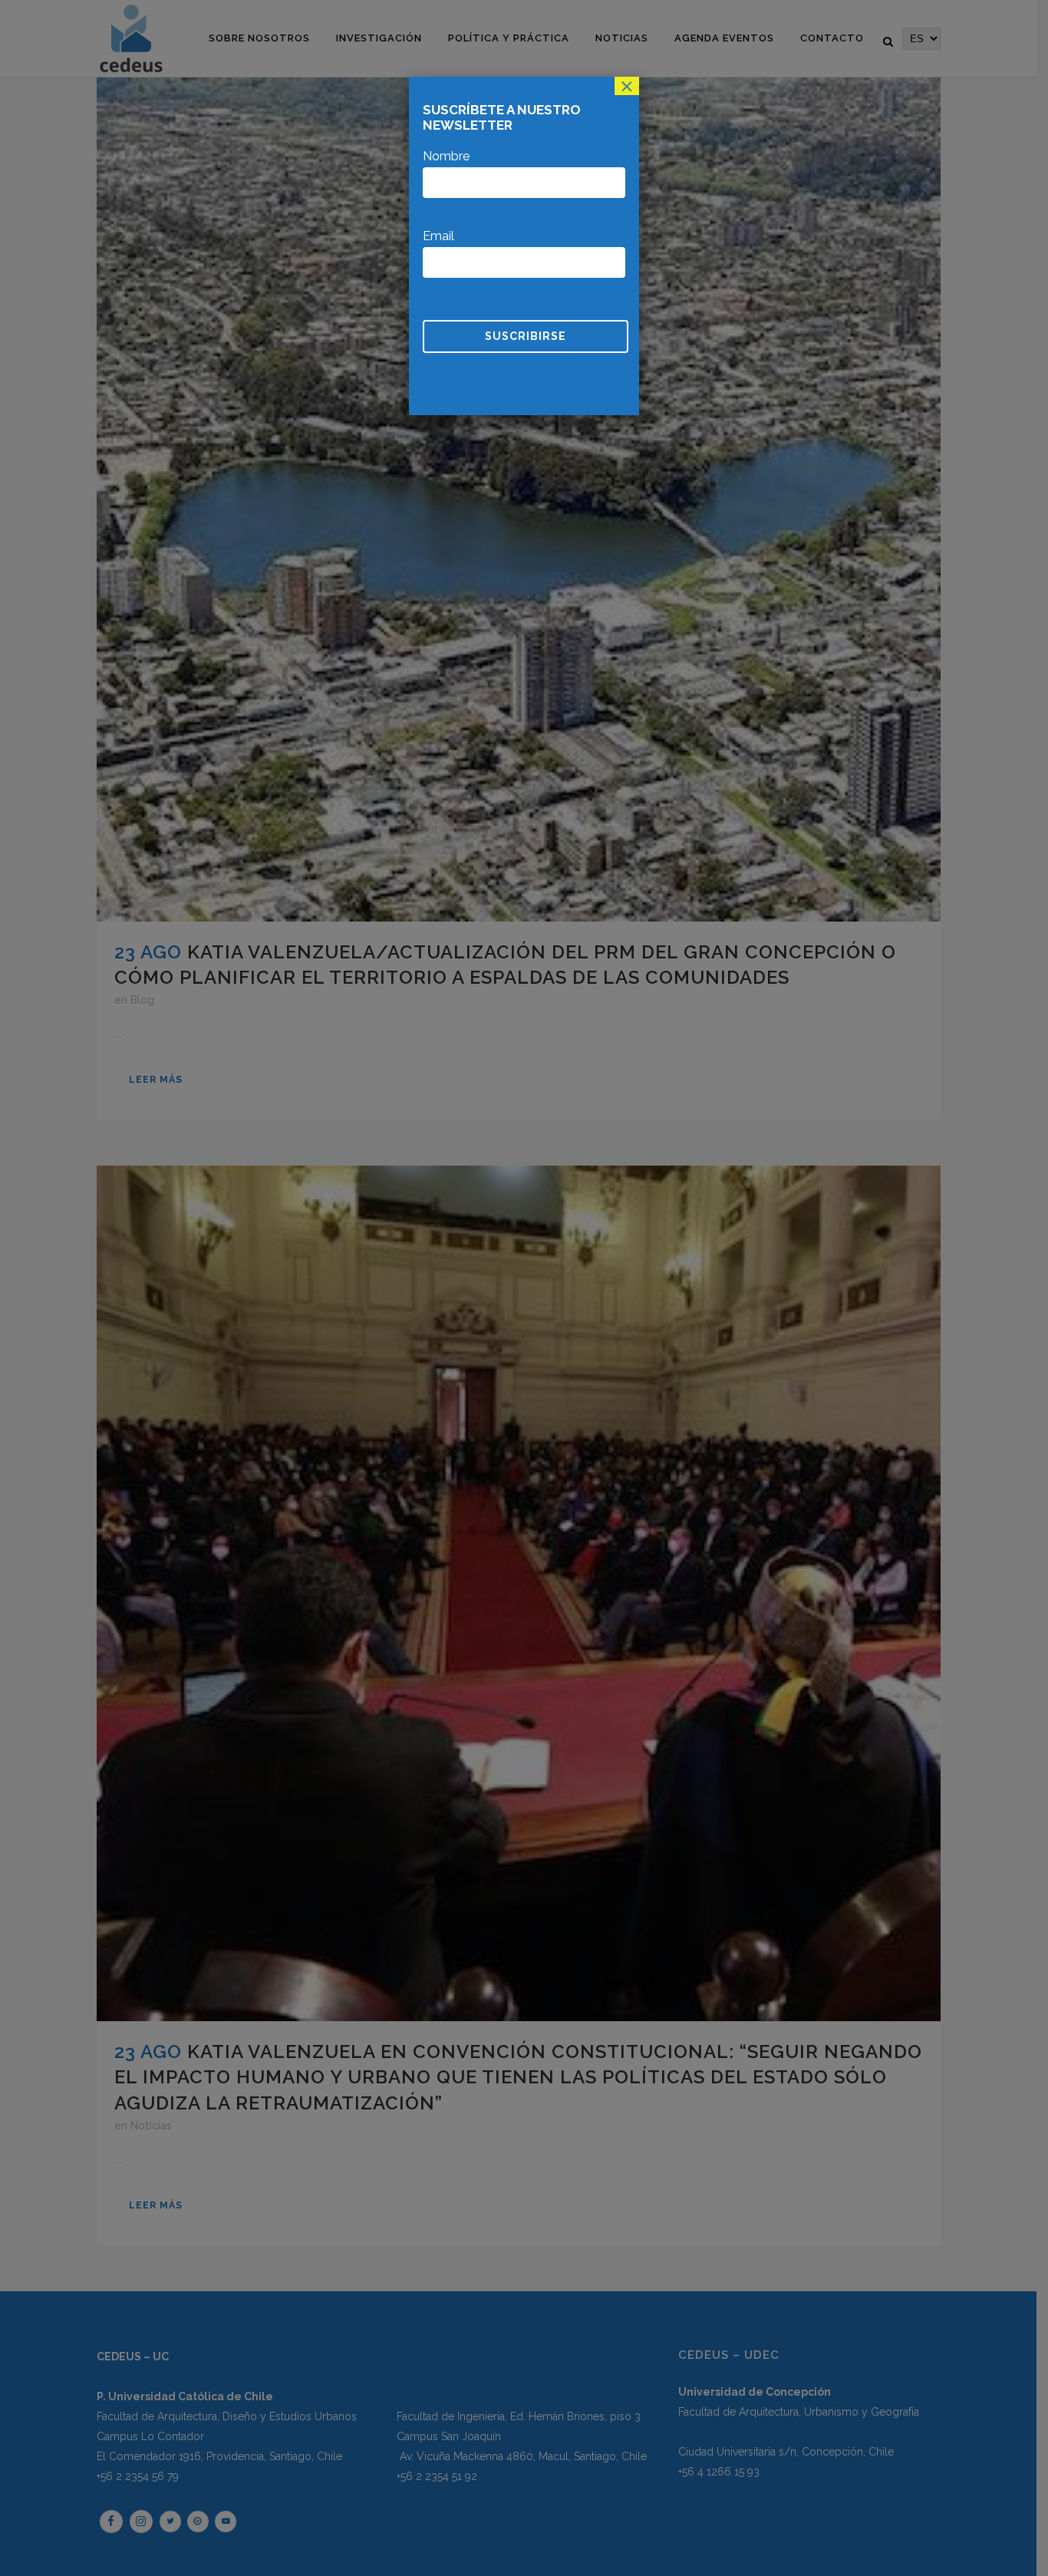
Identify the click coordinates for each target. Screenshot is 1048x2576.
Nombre (446, 156)
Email (438, 236)
